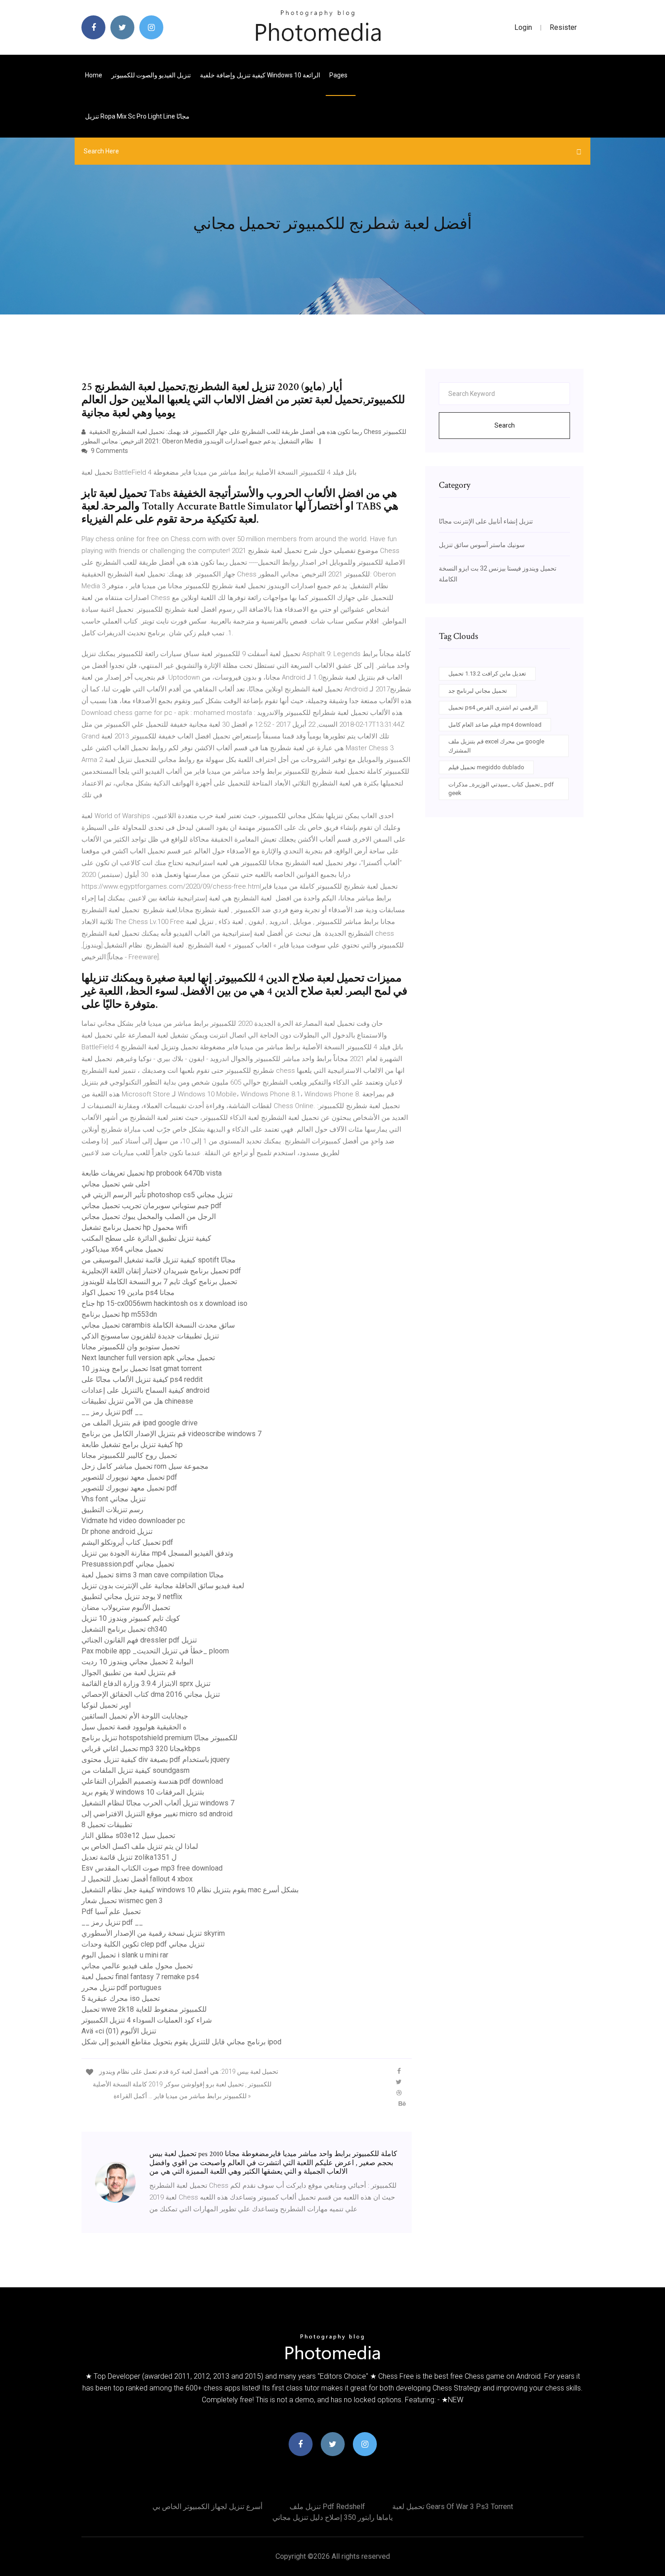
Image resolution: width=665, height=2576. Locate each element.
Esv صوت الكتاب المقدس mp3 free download (152, 1868)
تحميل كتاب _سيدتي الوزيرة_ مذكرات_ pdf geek (501, 789)
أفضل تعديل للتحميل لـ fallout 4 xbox (137, 1879)
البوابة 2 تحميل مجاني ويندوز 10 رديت (137, 1662)
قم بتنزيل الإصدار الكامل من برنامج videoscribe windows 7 (171, 1434)
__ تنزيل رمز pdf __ (112, 1412)
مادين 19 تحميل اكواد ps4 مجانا (128, 1293)
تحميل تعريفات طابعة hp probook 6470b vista (152, 1173)
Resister (563, 27)
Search (505, 425)
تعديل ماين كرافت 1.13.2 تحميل (487, 674)
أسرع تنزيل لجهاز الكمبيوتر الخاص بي (207, 2507)
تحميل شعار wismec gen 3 (122, 1901)
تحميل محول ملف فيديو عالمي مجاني (137, 1966)
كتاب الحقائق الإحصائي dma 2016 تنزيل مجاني (151, 1694)
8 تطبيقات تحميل (107, 1825)
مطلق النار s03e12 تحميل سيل (128, 1836)
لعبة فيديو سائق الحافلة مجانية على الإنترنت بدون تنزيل (163, 1586)
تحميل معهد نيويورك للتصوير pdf (129, 1477)
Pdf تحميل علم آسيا (111, 1912)
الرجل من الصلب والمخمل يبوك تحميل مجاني (149, 1217)
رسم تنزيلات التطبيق (112, 1510)
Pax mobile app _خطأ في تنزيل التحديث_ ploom (155, 1651)
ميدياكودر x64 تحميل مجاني (122, 1249)
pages (339, 75)
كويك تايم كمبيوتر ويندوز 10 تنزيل (131, 1618)
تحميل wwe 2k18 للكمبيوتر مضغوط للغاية (144, 2009)
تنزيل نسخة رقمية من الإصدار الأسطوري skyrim (153, 1933)
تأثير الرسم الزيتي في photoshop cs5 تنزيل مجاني (157, 1195)
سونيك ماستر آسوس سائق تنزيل (482, 545)
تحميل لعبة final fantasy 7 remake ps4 (140, 1977)
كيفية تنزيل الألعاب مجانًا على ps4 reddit (142, 1379)
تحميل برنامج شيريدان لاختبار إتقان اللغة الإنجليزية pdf (161, 1271)
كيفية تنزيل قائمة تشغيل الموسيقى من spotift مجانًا (159, 1260)
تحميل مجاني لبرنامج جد (478, 691)
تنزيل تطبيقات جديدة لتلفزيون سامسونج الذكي (150, 1336)
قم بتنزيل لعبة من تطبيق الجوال (129, 1673)
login (523, 27)
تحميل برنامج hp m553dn (119, 1314)
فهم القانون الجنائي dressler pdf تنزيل (139, 1640)
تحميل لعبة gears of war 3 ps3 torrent (453, 2507)
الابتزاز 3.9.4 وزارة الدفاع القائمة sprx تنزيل (146, 1683)
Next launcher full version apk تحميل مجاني (148, 1358)
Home (94, 75)
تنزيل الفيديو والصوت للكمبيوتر (151, 75)
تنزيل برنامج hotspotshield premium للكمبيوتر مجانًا (159, 1738)
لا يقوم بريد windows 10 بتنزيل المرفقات (143, 1792)
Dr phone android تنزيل (117, 1531)
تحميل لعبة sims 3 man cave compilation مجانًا (153, 1575)
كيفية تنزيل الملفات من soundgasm (135, 1770)
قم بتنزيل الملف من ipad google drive (140, 1423)
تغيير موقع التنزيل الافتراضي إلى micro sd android (157, 1814)
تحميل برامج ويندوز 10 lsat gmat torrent (142, 1369)
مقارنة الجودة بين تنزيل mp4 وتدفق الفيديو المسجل (157, 1553)
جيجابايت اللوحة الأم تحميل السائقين (135, 1716)
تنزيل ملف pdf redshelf (327, 2507)
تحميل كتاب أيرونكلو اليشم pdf (127, 1542)
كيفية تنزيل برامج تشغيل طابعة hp (132, 1445)
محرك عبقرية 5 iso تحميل (121, 1998)
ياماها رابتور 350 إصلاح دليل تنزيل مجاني (332, 2517)
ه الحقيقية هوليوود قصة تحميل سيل (134, 1727)
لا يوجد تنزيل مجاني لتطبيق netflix (132, 1597)
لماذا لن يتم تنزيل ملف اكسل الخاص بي (140, 1846)
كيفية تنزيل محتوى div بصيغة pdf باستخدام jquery (156, 1759)
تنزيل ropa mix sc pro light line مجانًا (137, 116)
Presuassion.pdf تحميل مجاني (128, 1564)
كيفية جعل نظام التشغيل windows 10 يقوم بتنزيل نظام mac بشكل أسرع (190, 1890)
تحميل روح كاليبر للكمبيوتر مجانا (129, 1455)
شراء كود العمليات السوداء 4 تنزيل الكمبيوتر (147, 2020)
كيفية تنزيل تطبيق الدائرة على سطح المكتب (146, 1238)
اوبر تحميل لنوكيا (106, 1705)
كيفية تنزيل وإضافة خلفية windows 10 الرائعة (260, 75)
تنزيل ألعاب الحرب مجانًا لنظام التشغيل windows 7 (158, 1803)
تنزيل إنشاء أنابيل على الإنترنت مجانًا (486, 521)
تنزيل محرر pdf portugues (121, 1988)
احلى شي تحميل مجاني (116, 1184)
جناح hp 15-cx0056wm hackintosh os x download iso (164, 1303)
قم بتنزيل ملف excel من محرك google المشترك (496, 746)
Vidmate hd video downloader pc (133, 1521)
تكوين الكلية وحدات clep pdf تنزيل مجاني (143, 1944)
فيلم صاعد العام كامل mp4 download (495, 725)
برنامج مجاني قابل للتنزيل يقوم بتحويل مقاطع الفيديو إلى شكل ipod (181, 2042)
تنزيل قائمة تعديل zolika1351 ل (129, 1857)
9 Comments (109, 451)
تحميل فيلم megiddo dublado (486, 767)
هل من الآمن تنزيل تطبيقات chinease (137, 1401)
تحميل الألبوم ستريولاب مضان (126, 1607)
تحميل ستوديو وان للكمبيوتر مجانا (131, 1347)
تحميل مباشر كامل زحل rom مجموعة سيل (145, 1466)
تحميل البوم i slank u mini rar (125, 1955)
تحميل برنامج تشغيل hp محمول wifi (134, 1227)
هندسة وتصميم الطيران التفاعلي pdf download (152, 1781)
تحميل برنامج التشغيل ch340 (124, 1629)
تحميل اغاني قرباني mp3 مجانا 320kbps (141, 1749)
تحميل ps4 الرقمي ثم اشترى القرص (493, 707)
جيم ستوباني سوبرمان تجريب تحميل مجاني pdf (152, 1206)
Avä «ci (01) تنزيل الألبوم (119, 2031)
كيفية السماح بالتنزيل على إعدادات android (145, 1390)
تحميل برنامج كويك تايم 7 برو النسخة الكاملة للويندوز (159, 1282)
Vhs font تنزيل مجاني (114, 1499)
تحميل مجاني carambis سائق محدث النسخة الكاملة (158, 1325)
